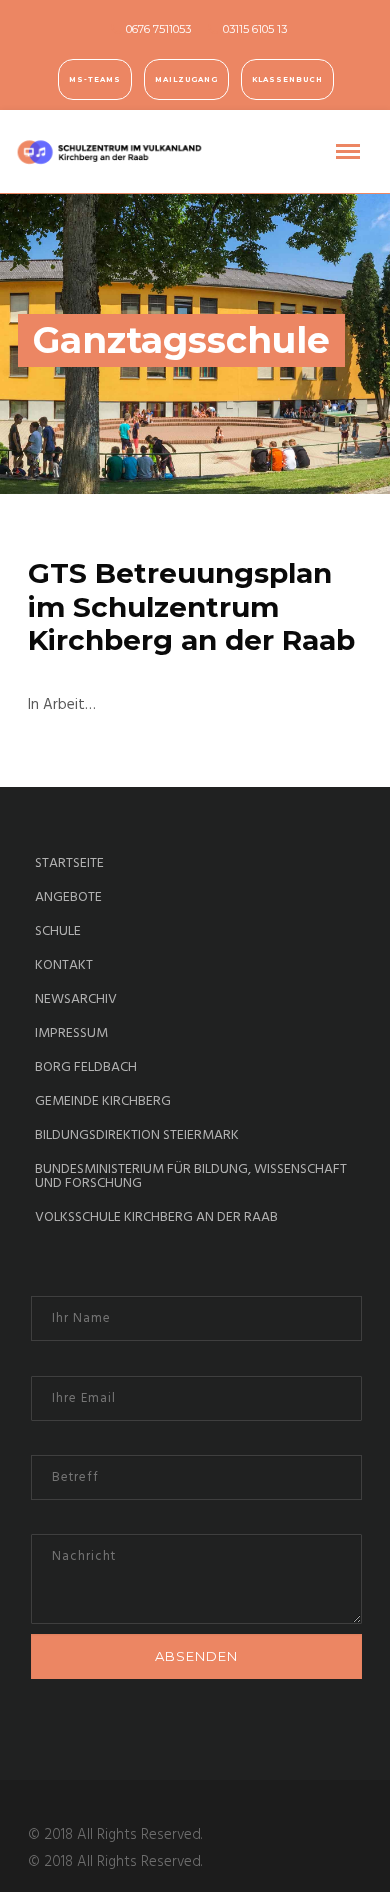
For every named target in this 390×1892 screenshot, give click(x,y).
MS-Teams (95, 79)
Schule (58, 932)
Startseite (69, 864)
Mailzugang (186, 79)
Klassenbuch (287, 79)
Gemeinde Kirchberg (103, 1102)
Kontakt (64, 966)
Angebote (68, 898)
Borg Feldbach (86, 1068)
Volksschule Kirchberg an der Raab (156, 1218)
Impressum (71, 1034)
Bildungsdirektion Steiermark (137, 1136)
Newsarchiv (76, 1000)
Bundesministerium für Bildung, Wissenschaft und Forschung (191, 1177)
